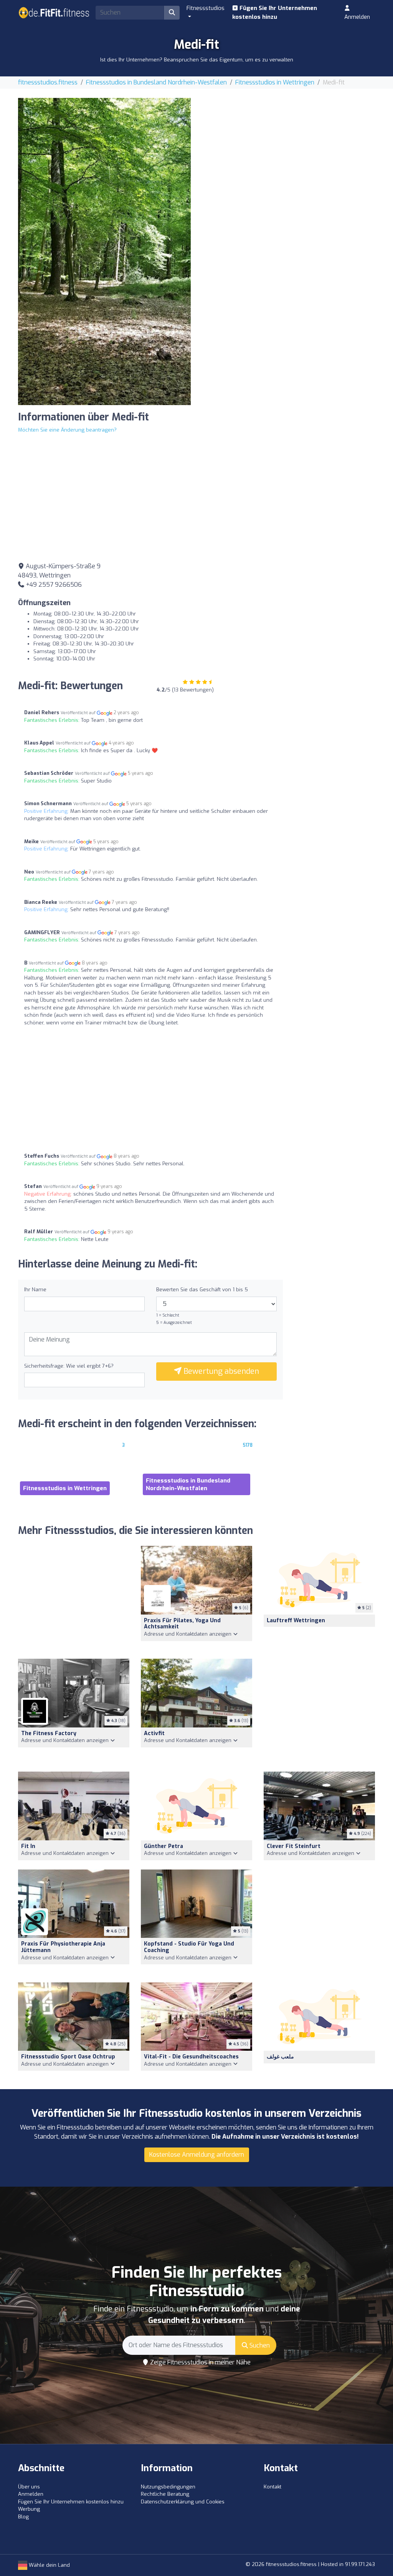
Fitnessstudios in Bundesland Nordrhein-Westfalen (156, 82)
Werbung (29, 2509)
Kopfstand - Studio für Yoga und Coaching (189, 1947)
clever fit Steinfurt (294, 1846)
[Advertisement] (289, 152)
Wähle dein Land (49, 2565)
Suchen (259, 2345)
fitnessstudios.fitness (48, 82)
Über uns (29, 2487)
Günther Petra (163, 1846)
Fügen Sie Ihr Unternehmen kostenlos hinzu (275, 12)
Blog (23, 2517)
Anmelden (357, 17)
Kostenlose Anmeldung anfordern (197, 2155)
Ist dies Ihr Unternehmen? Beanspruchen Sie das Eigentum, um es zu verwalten (197, 60)
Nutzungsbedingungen (168, 2487)
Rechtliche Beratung (165, 2494)
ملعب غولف (280, 2057)
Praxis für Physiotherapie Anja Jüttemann (63, 1947)
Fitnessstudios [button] (206, 8)
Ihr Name (35, 1290)
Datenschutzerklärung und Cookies (183, 2502)
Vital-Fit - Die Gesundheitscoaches (191, 2057)
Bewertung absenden (220, 1371)
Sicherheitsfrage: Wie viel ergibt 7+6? (69, 1366)
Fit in (28, 1846)
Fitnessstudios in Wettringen (275, 82)
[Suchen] (172, 13)
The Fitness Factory (49, 1733)
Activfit (154, 1733)
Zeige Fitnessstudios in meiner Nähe (200, 2362)
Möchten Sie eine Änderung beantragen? (67, 430)
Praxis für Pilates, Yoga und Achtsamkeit (182, 1624)
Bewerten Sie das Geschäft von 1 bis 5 (202, 1290)
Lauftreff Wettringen (296, 1621)
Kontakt (272, 2487)
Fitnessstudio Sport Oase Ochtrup (68, 2057)
